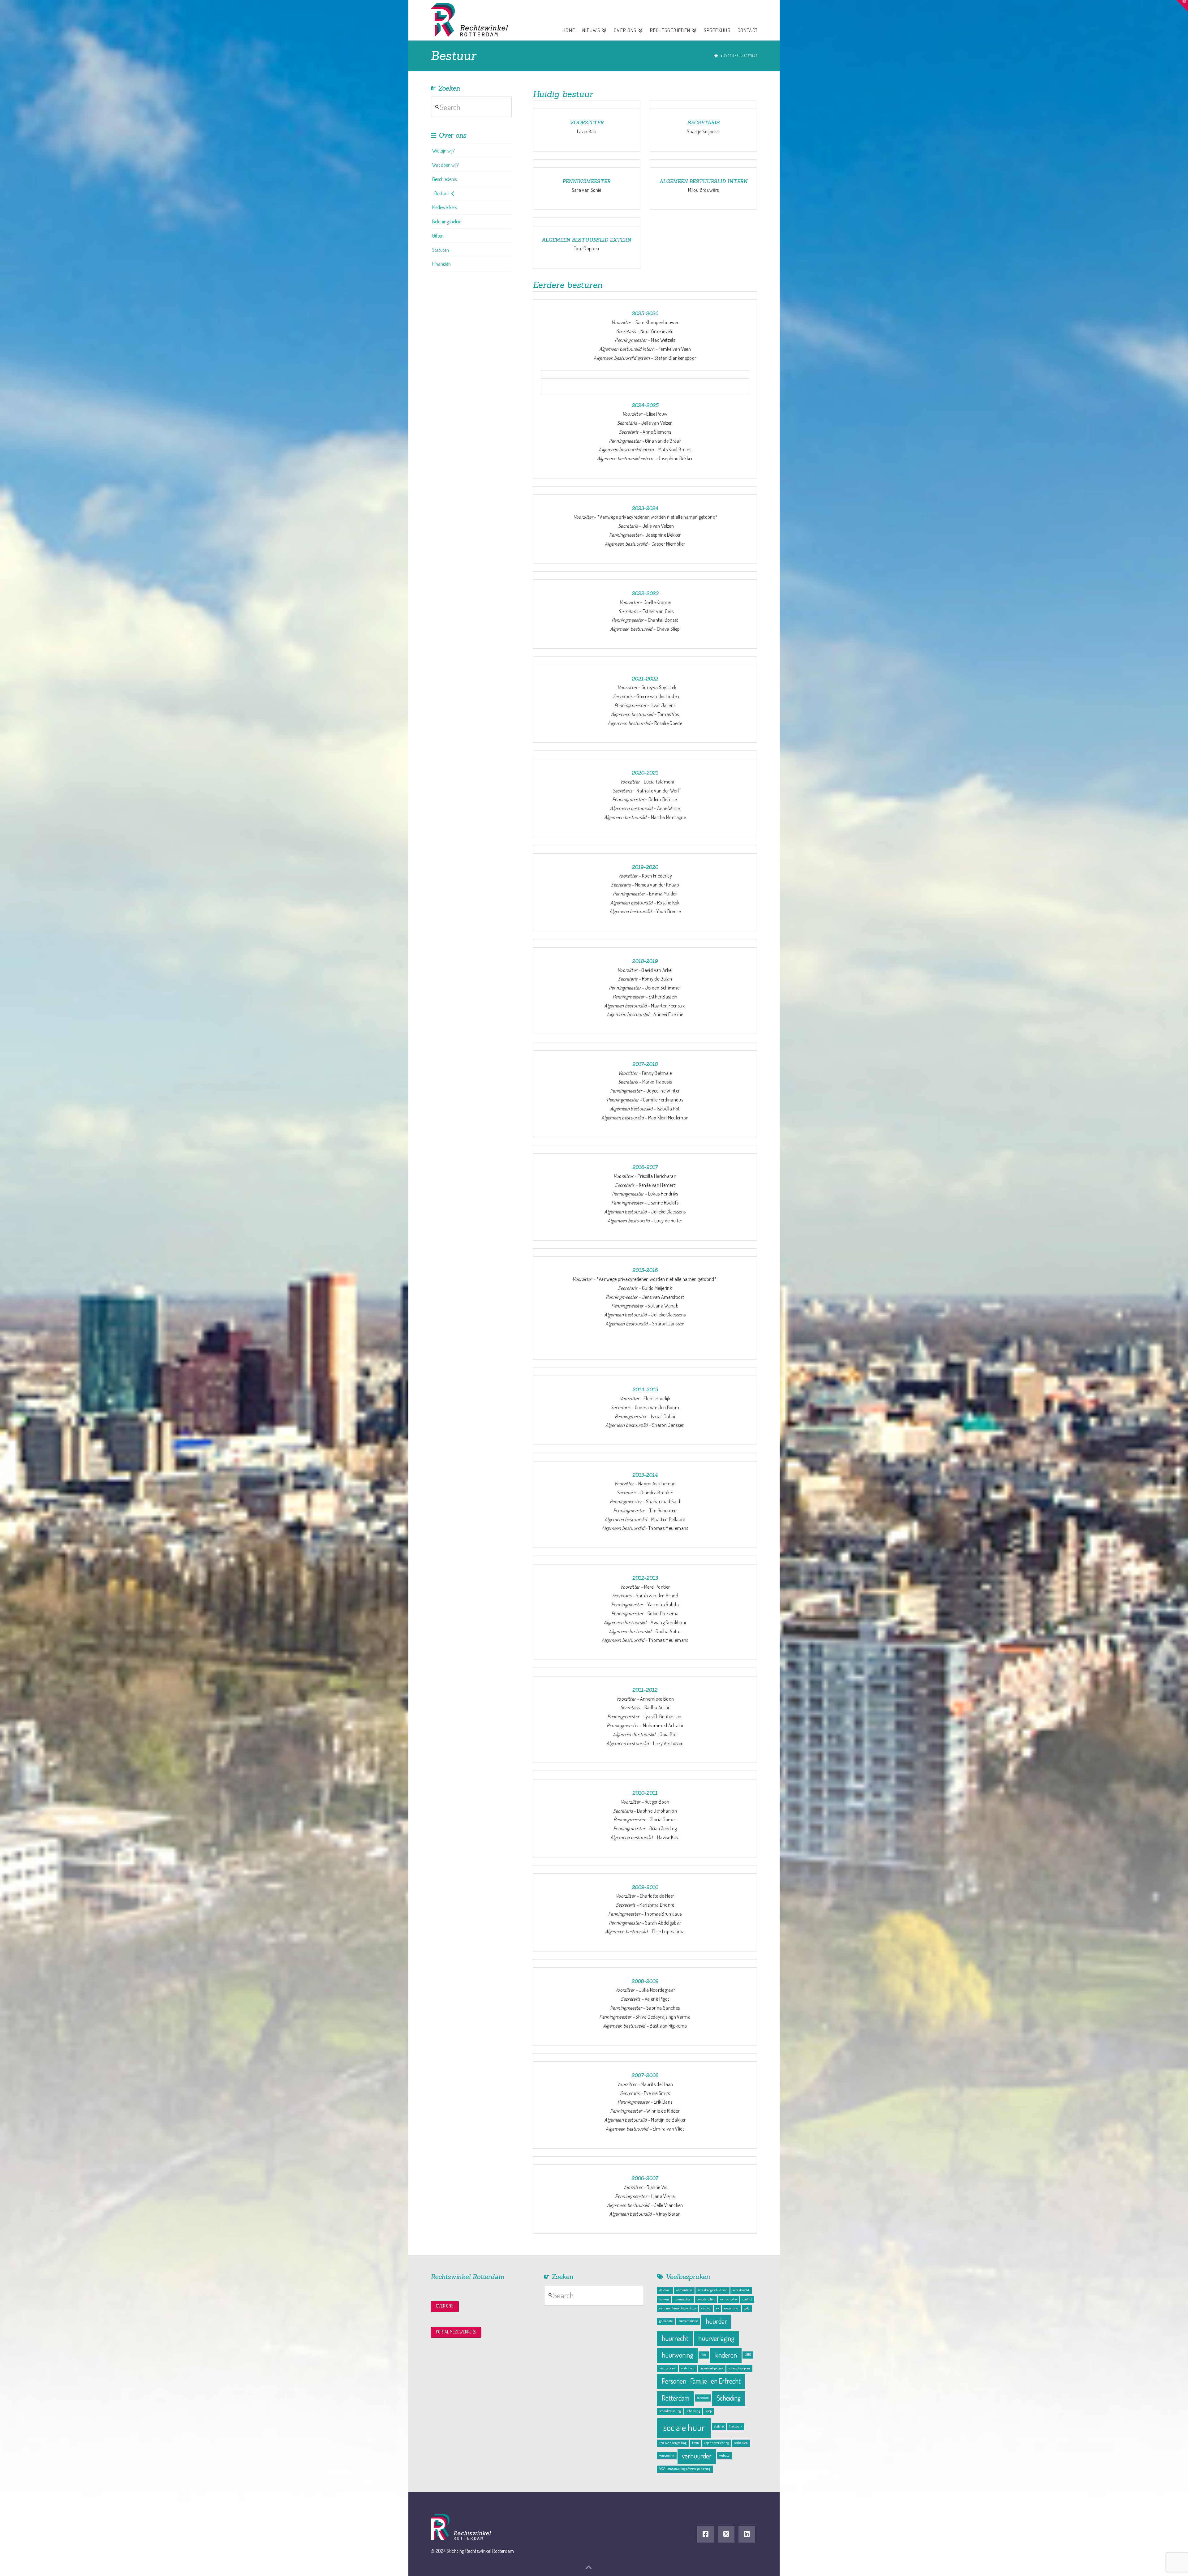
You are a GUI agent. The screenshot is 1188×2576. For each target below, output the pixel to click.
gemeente (666, 2321)
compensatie (729, 2299)
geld (747, 2308)
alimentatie (684, 2290)
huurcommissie (688, 2321)
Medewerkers (445, 207)
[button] (1182, 6)
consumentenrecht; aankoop (678, 2308)
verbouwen (741, 2443)
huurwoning (677, 2355)
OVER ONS (445, 2306)
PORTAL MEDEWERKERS (456, 2332)
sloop (708, 2411)
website (724, 2455)
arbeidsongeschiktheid (712, 2290)
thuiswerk (736, 2426)
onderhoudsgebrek (712, 2368)
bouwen (664, 2299)
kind (704, 2355)
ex (718, 2308)
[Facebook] (705, 2534)
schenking (693, 2411)
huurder (716, 2321)
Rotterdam (676, 2398)
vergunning (667, 2455)
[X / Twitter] (726, 2534)
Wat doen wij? (445, 165)
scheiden (703, 2398)
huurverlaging (716, 2338)
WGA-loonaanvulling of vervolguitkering (685, 2469)
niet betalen (667, 2368)
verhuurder (697, 2456)
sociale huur (684, 2427)
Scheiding (729, 2398)
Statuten (441, 250)
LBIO (748, 2355)
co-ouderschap (706, 2299)
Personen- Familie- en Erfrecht (701, 2381)
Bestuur (442, 193)
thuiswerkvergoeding (673, 2443)
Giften (438, 236)
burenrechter (683, 2299)
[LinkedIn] (747, 2534)
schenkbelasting (670, 2411)
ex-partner (731, 2308)
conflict (747, 2299)
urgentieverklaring (717, 2443)
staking (719, 2426)
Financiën (441, 264)
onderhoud (688, 2368)
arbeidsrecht (741, 2290)
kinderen (726, 2355)
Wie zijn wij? (443, 151)
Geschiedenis (444, 179)
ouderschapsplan (739, 2368)
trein (695, 2443)
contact (706, 2308)
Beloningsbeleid (447, 221)
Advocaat (665, 2290)
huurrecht (675, 2338)
